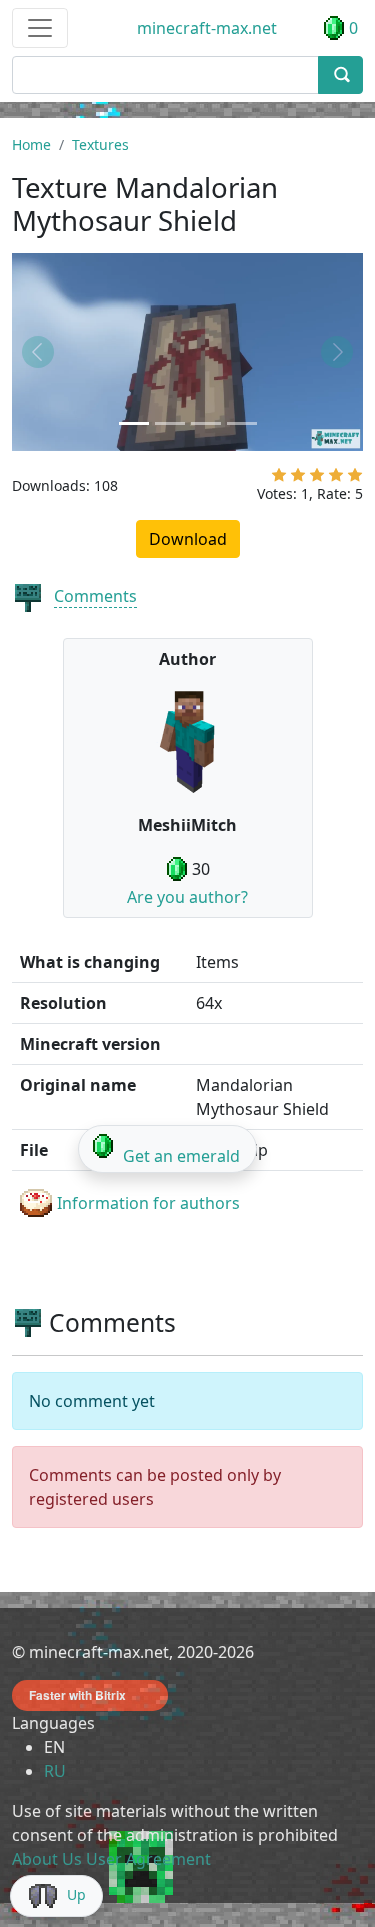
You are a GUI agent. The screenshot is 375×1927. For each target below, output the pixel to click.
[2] (298, 479)
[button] (38, 351)
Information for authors (148, 1203)
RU (55, 1771)
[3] (317, 479)
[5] (355, 479)
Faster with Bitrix (77, 1695)
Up (76, 1894)
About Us (47, 1859)
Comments (95, 596)
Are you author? (187, 897)
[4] (336, 479)
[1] (279, 479)
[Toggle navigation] (40, 28)
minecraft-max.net (207, 28)
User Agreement (148, 1859)
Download (188, 539)
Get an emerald (181, 1156)
